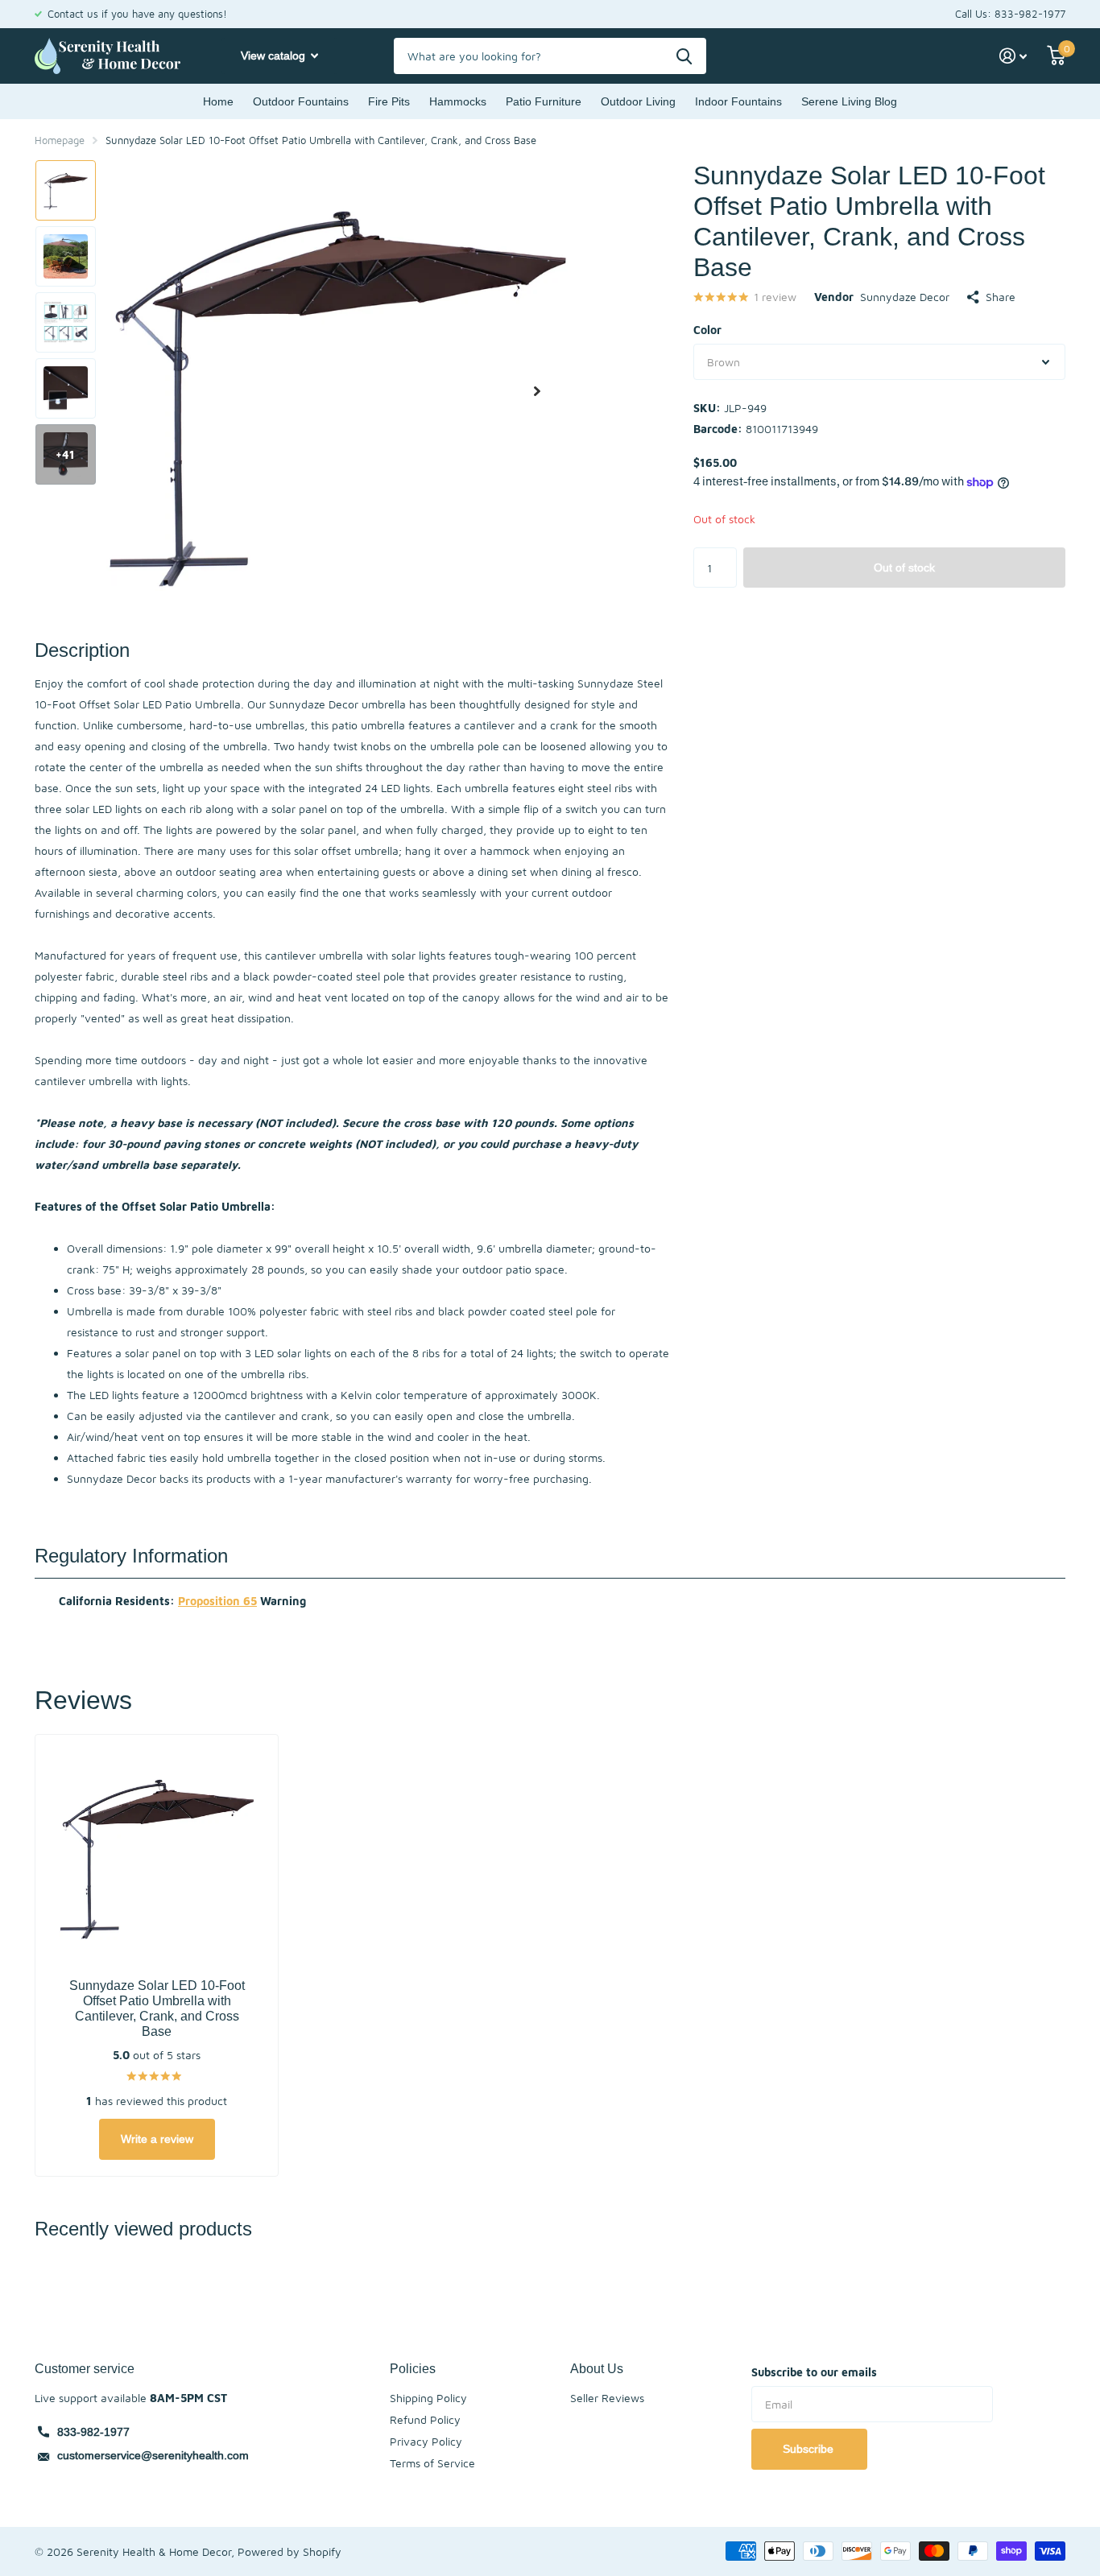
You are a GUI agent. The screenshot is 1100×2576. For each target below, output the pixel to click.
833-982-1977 (93, 2432)
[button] (537, 391)
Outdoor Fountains (301, 101)
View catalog (275, 56)
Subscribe (810, 2449)
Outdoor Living (638, 101)
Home (218, 101)
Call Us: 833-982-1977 (1010, 14)
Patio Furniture (544, 101)
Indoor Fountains (738, 101)
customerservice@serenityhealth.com (153, 2455)
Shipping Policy (428, 2398)
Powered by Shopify (289, 2551)
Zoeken (684, 56)
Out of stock (904, 568)
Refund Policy (425, 2419)
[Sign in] (1013, 56)
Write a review (157, 2139)
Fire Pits (389, 101)
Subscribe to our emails (814, 2372)
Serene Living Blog (849, 101)
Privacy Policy (426, 2441)
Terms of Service (432, 2463)
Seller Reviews (607, 2398)
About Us (597, 2368)
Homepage (60, 140)
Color (707, 330)
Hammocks (458, 101)
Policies (413, 2368)
